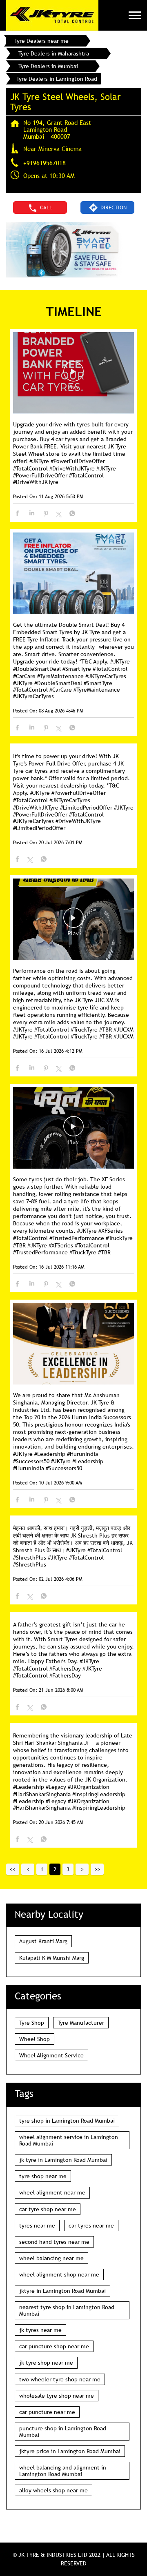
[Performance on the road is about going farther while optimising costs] (73, 920)
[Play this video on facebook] (73, 375)
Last (97, 1869)
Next (82, 1869)
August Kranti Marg (43, 1941)
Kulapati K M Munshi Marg (52, 1958)
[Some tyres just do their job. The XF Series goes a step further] (73, 1128)
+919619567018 (45, 163)
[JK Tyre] (52, 15)
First (13, 1869)
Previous (28, 1869)
